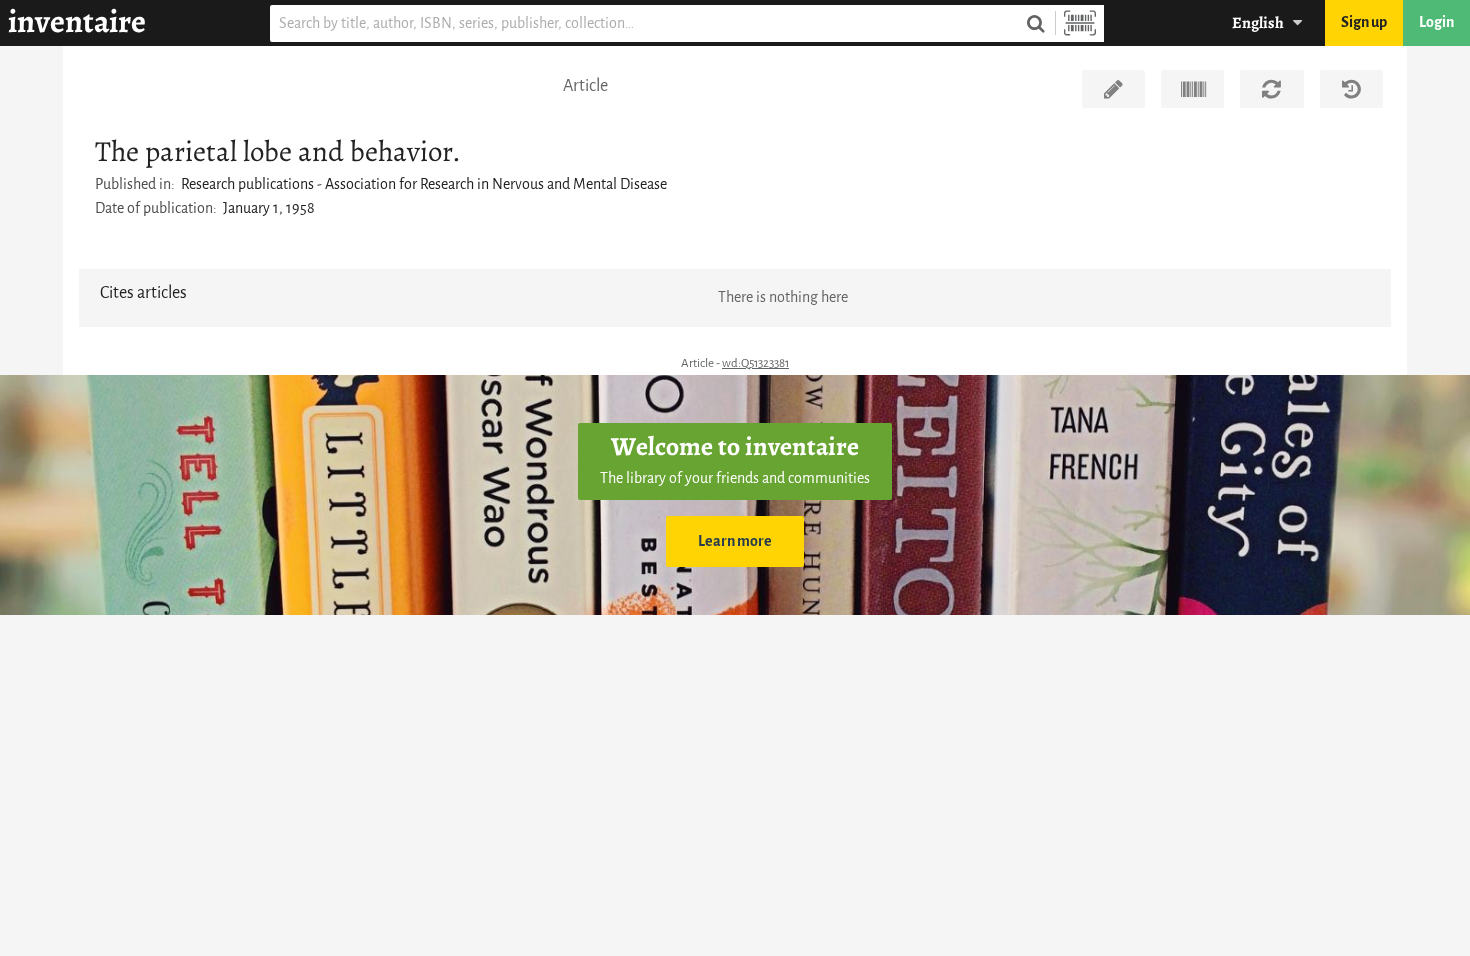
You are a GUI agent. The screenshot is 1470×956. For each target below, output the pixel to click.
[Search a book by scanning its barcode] (1080, 23)
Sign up (1364, 22)
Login (1436, 22)
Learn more (735, 541)
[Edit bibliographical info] (1113, 89)
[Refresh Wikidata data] (1271, 89)
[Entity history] (1351, 89)
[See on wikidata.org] (1192, 89)
